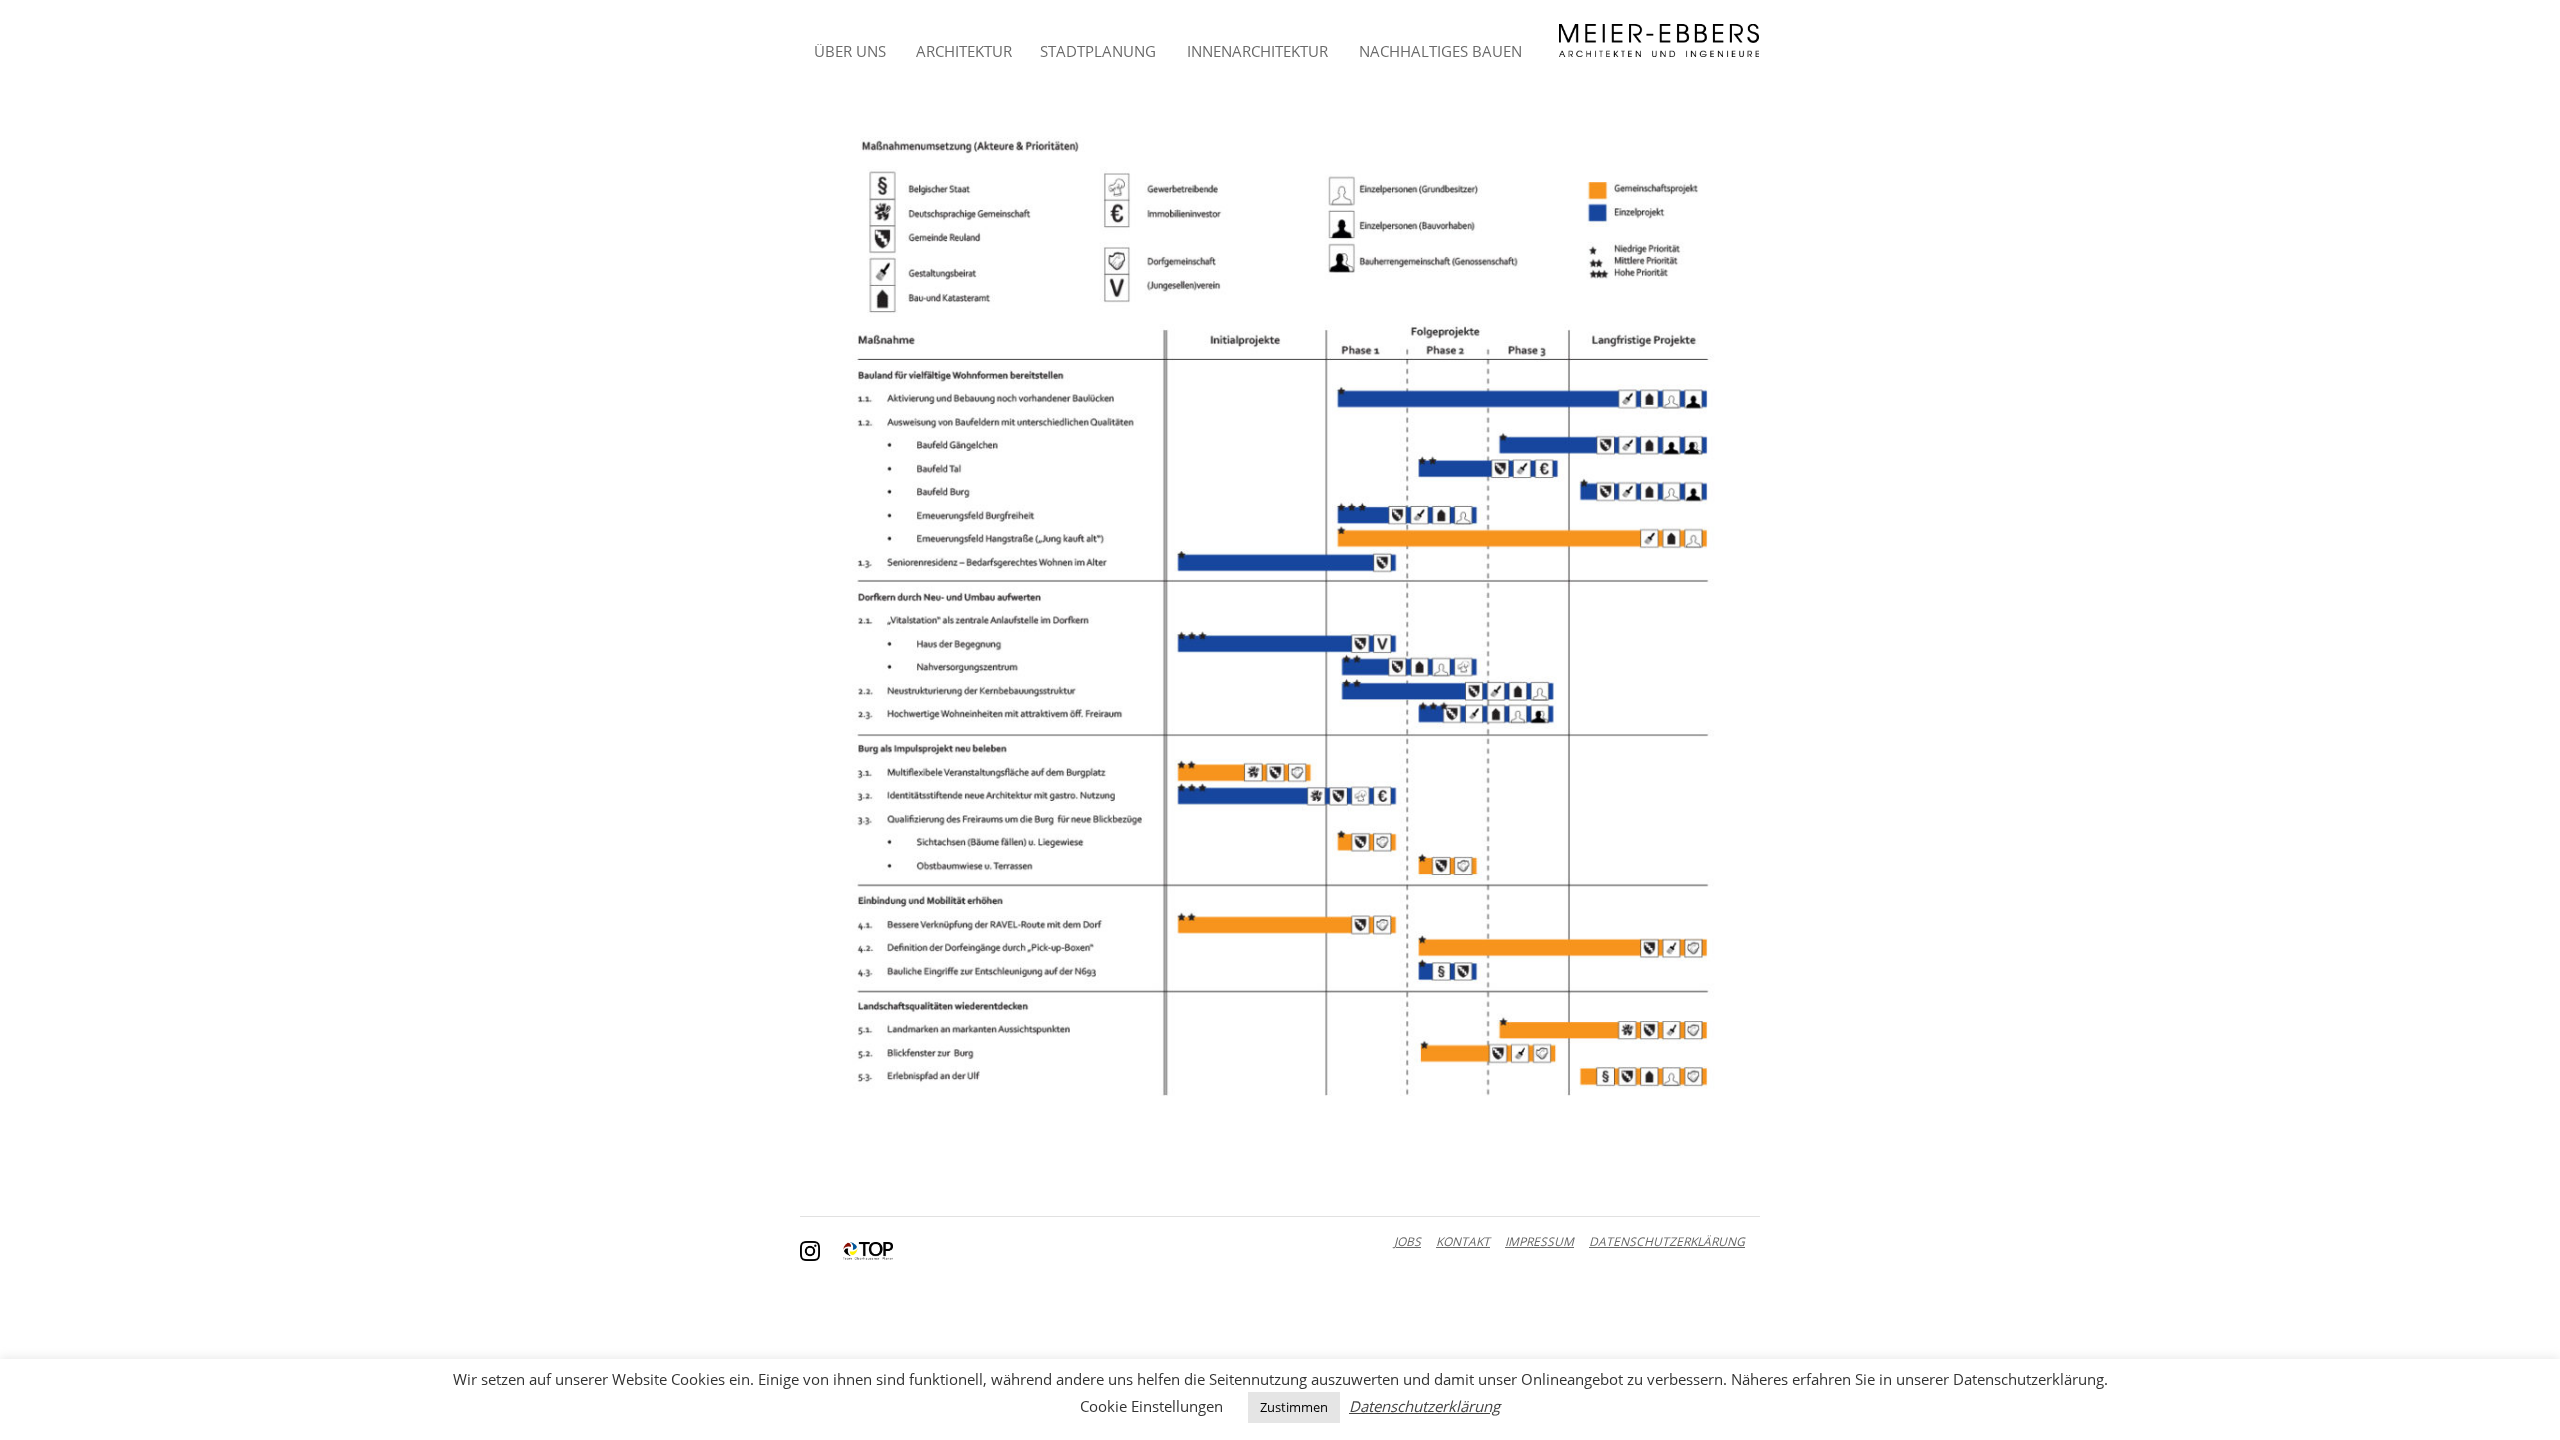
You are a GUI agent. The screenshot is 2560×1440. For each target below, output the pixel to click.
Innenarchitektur (1257, 51)
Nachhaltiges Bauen (1440, 51)
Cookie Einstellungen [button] (1151, 1406)
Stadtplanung (1098, 51)
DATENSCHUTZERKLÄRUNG (1667, 1241)
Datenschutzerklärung (1424, 1406)
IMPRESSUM (1539, 1241)
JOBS (1407, 1241)
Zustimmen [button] (1294, 1407)
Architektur (964, 51)
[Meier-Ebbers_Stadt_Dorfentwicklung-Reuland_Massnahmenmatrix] (1280, 616)
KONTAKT (1463, 1241)
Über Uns (850, 51)
